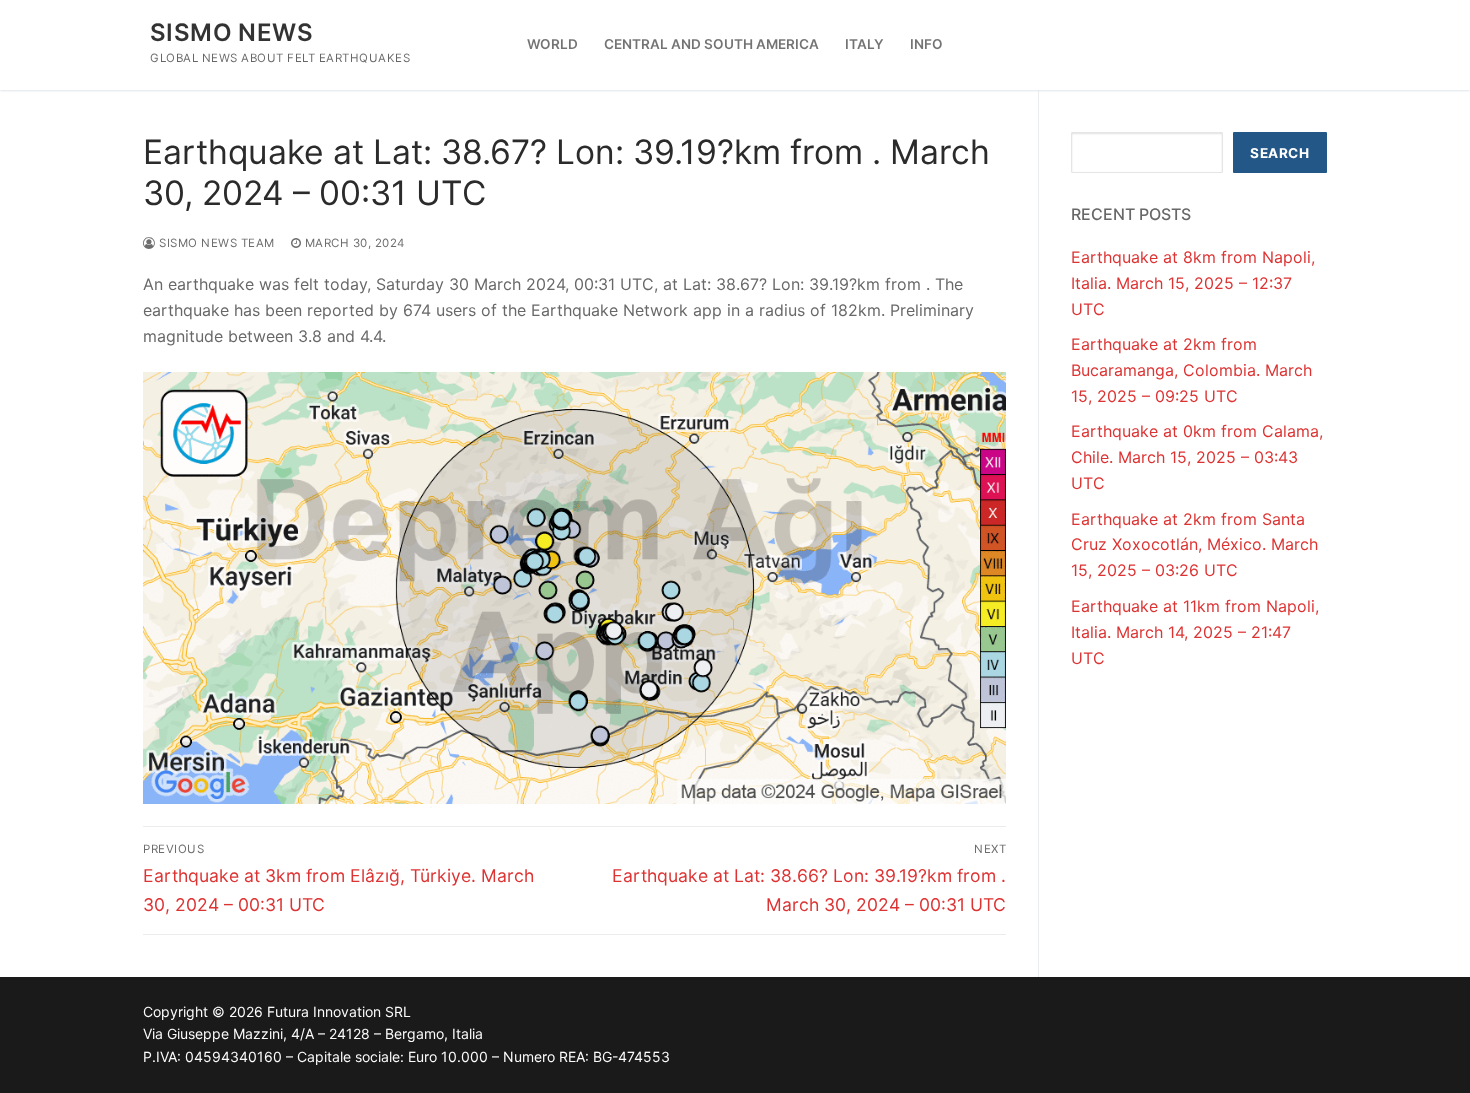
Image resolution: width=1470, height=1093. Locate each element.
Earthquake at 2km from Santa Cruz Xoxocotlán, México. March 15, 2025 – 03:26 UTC (1194, 545)
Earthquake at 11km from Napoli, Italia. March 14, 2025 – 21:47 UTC (1195, 632)
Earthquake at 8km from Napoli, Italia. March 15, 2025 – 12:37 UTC (1193, 283)
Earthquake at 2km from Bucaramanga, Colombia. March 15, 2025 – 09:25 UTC (1191, 370)
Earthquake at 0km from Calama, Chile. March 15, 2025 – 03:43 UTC (1197, 457)
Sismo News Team (215, 243)
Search (1279, 153)
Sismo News (231, 32)
